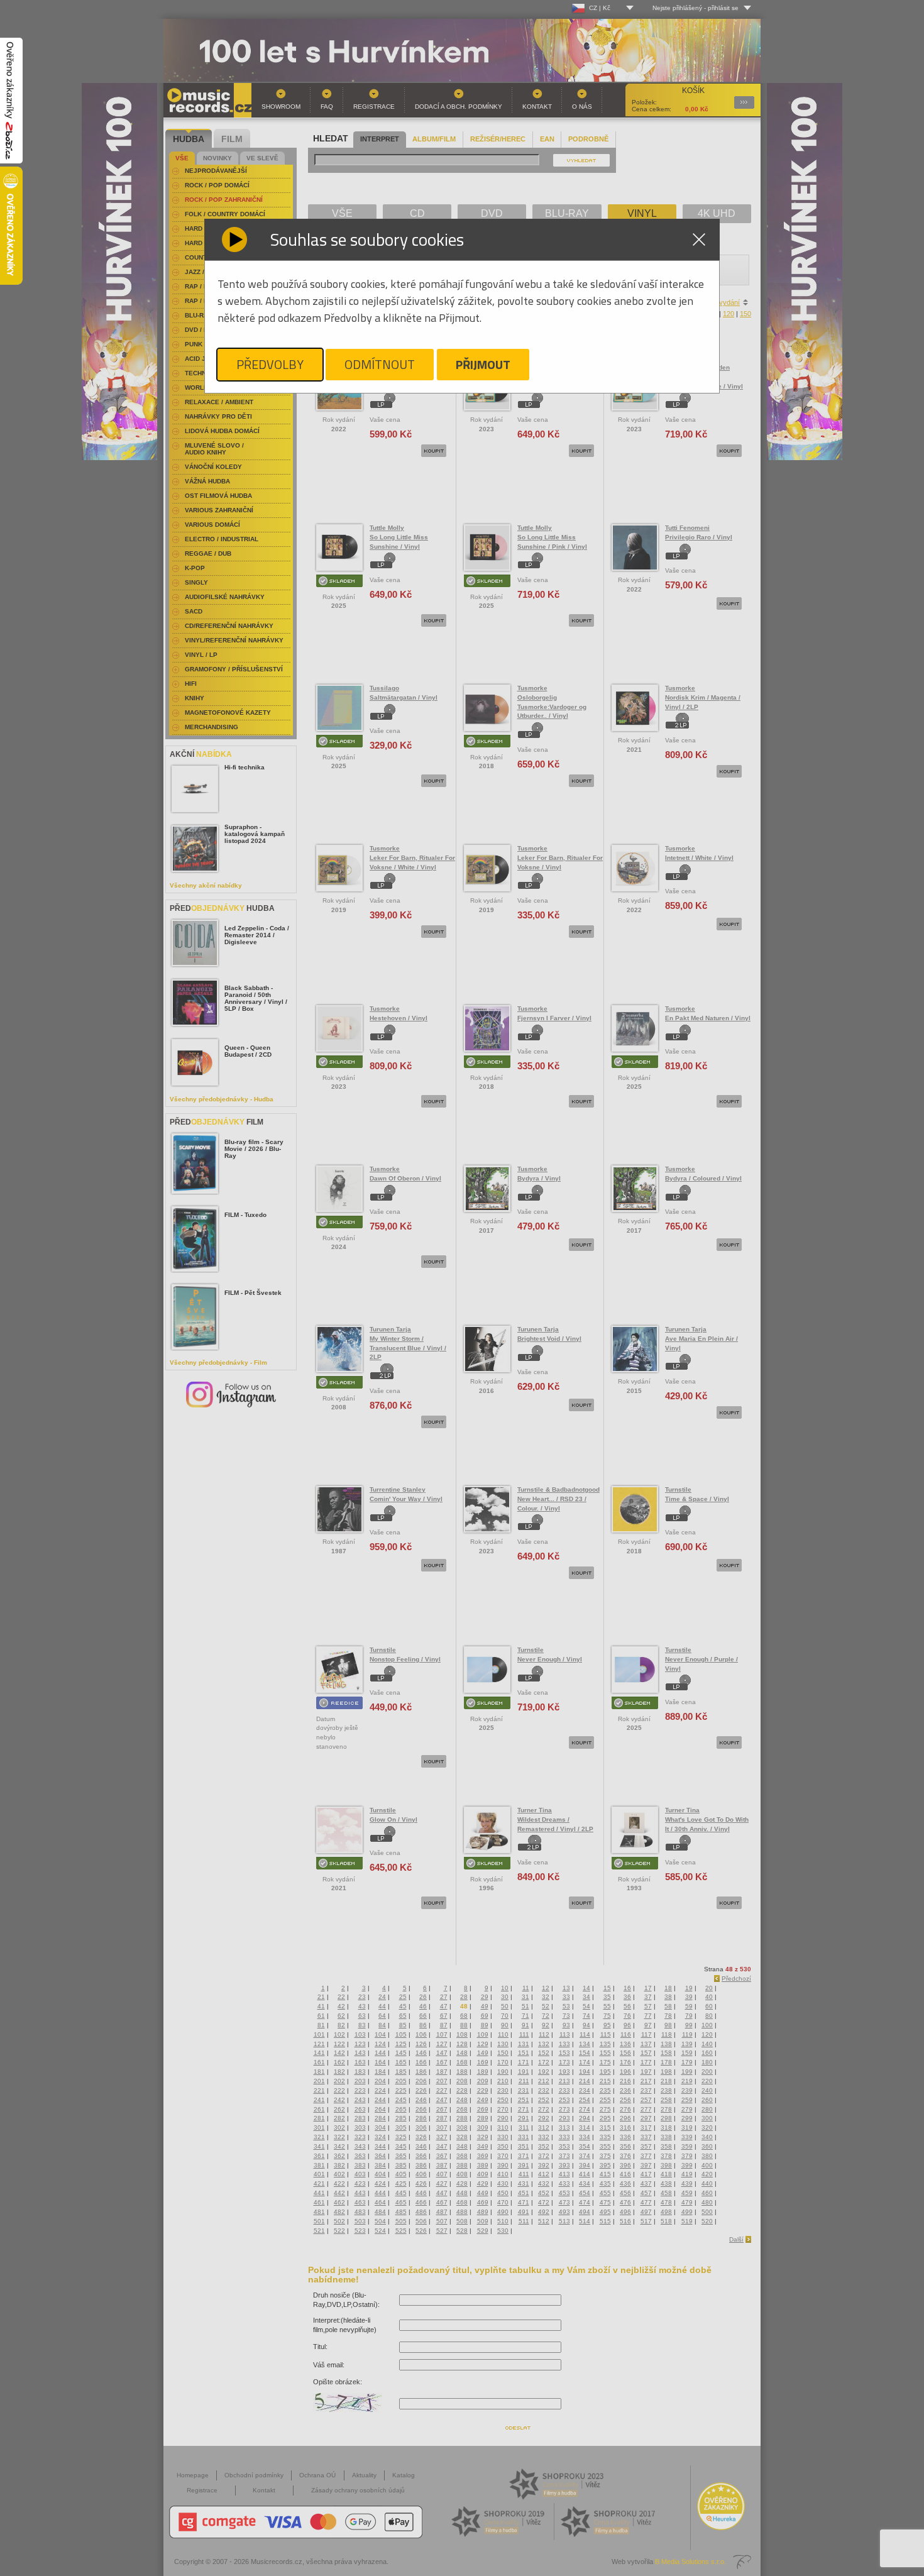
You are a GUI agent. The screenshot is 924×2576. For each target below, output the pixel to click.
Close (699, 239)
